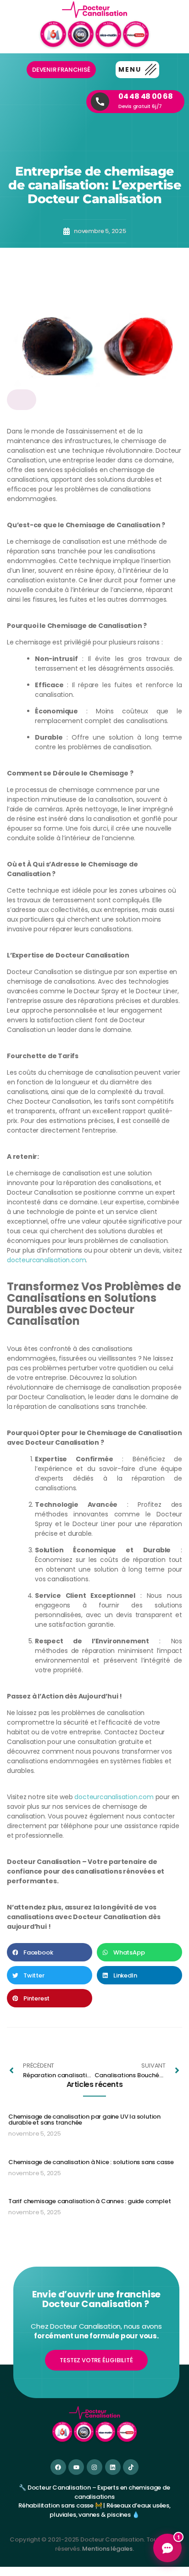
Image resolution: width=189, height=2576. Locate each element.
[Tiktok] (131, 2467)
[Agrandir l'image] (22, 400)
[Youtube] (76, 2467)
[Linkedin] (113, 2467)
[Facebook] (58, 2467)
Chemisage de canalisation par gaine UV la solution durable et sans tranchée (84, 2120)
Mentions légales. (108, 2549)
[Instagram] (94, 2467)
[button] (137, 70)
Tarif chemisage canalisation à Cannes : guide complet (89, 2201)
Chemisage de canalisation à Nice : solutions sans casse (91, 2162)
